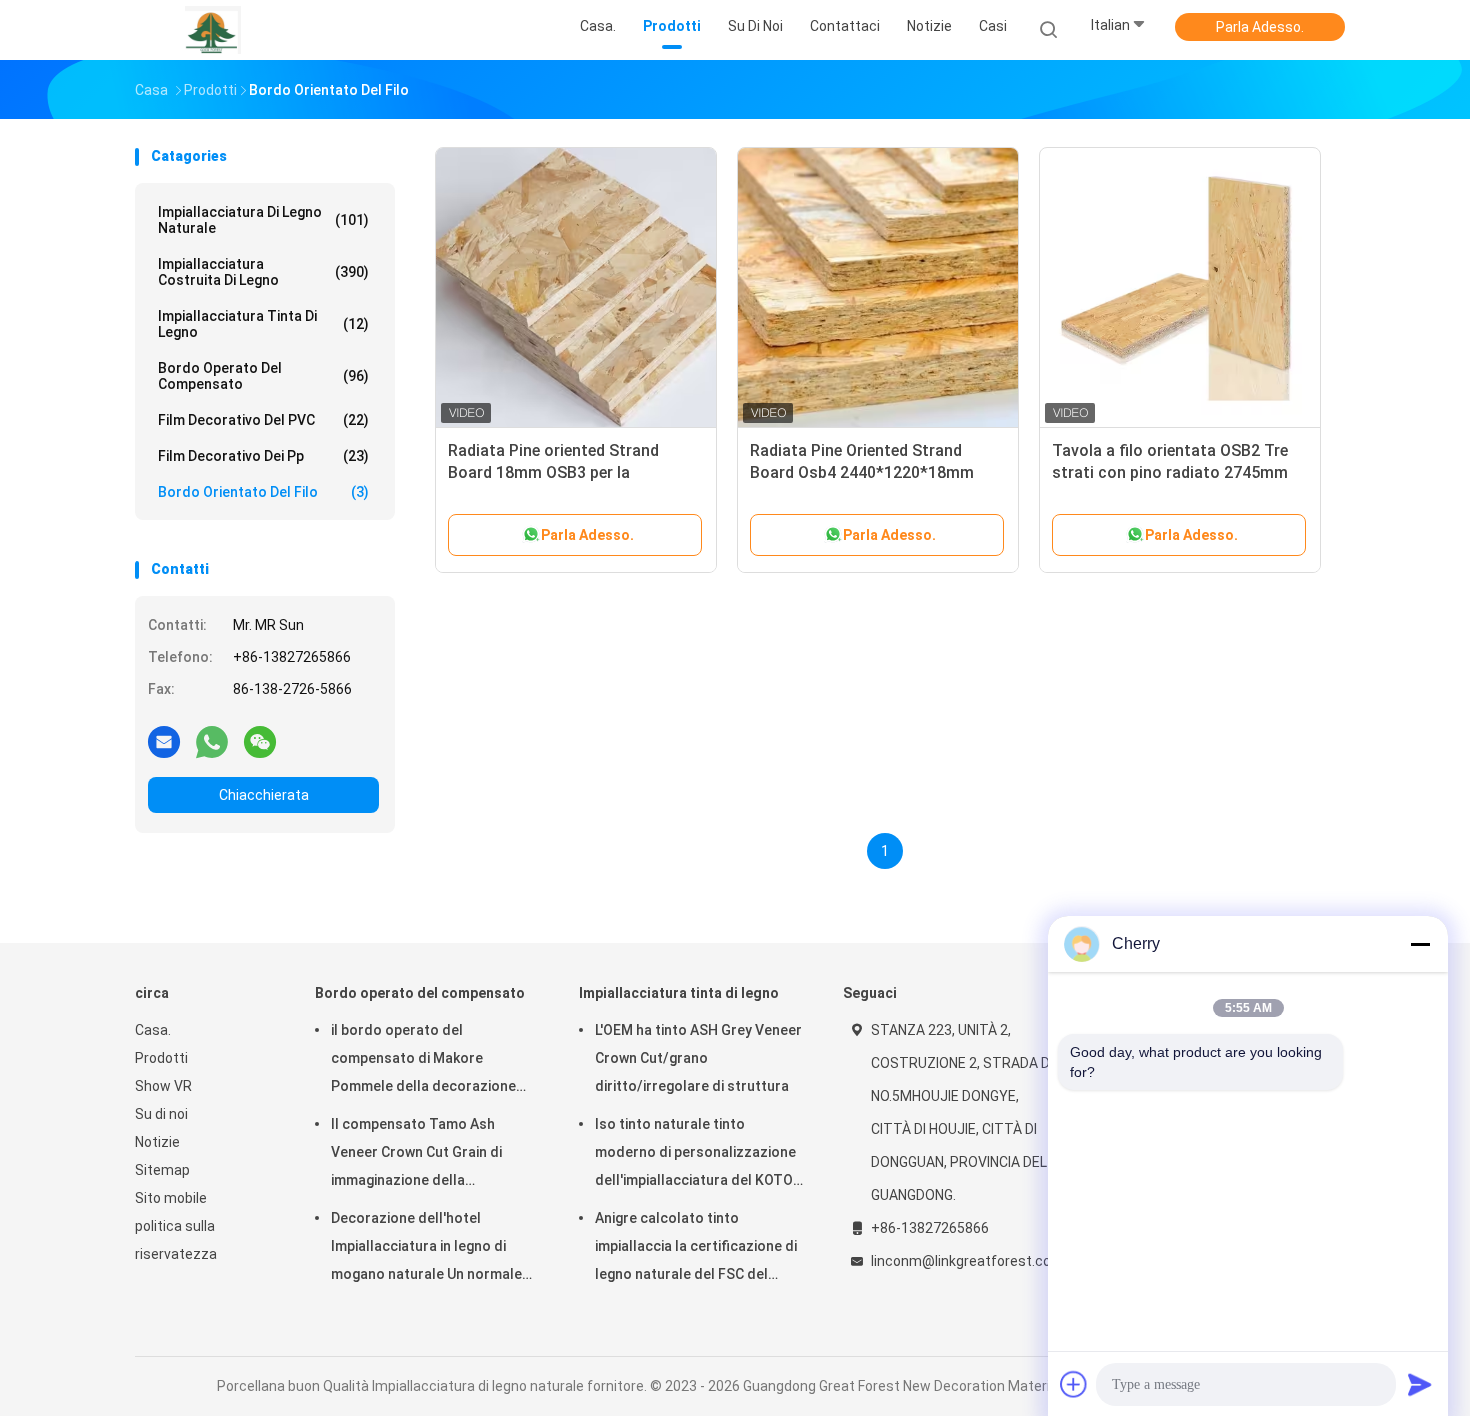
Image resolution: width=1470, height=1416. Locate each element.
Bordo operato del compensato (263, 376)
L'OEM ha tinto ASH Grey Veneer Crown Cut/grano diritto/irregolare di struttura (698, 1058)
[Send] (1420, 1384)
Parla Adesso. (1260, 27)
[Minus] (1420, 944)
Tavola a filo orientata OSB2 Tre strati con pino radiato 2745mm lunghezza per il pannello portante (1177, 472)
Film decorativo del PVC (263, 420)
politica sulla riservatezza (176, 1240)
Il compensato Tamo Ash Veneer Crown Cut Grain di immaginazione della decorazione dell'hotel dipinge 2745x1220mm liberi (431, 1155)
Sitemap (162, 1170)
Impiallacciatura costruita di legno (263, 272)
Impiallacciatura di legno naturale (263, 220)
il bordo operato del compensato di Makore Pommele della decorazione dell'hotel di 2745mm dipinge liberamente (424, 1061)
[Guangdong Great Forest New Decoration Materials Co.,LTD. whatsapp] (212, 741)
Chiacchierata (264, 795)
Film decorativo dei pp (263, 456)
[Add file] (1074, 1384)
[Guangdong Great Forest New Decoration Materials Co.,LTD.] (213, 30)
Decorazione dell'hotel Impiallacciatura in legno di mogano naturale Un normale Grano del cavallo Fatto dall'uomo (426, 1249)
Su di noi (161, 1114)
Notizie (157, 1142)
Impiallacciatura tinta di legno (263, 324)
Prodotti (161, 1058)
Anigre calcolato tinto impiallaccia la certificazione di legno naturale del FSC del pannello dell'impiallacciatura (696, 1249)
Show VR (163, 1086)
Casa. (153, 1030)
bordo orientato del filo (263, 492)
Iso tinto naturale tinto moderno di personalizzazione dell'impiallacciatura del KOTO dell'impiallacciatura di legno (695, 1155)
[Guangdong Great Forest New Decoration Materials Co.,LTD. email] (164, 741)
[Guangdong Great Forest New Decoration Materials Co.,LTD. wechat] (260, 741)
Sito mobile (171, 1198)
